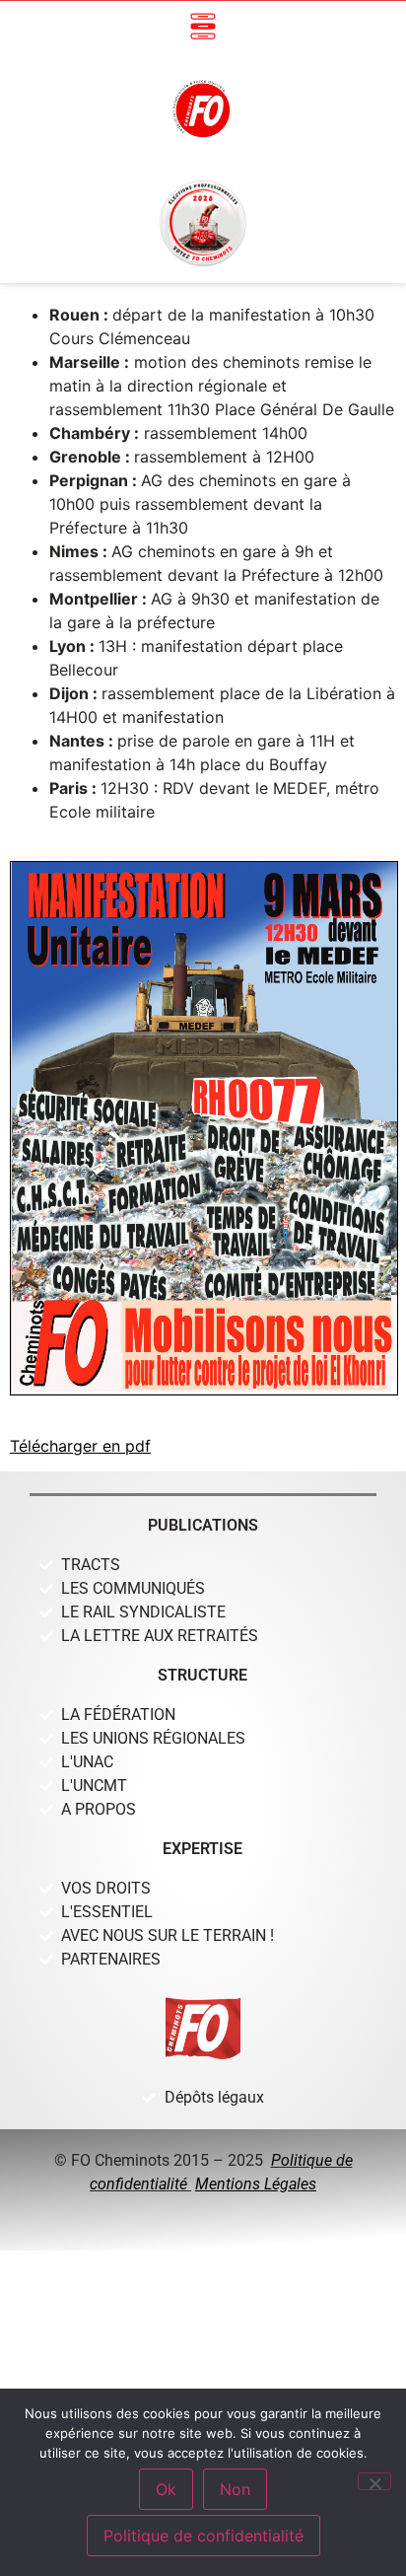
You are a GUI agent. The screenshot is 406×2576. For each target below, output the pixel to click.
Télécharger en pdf (80, 1446)
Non (235, 2489)
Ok (166, 2489)
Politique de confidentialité (203, 2536)
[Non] (374, 2481)
